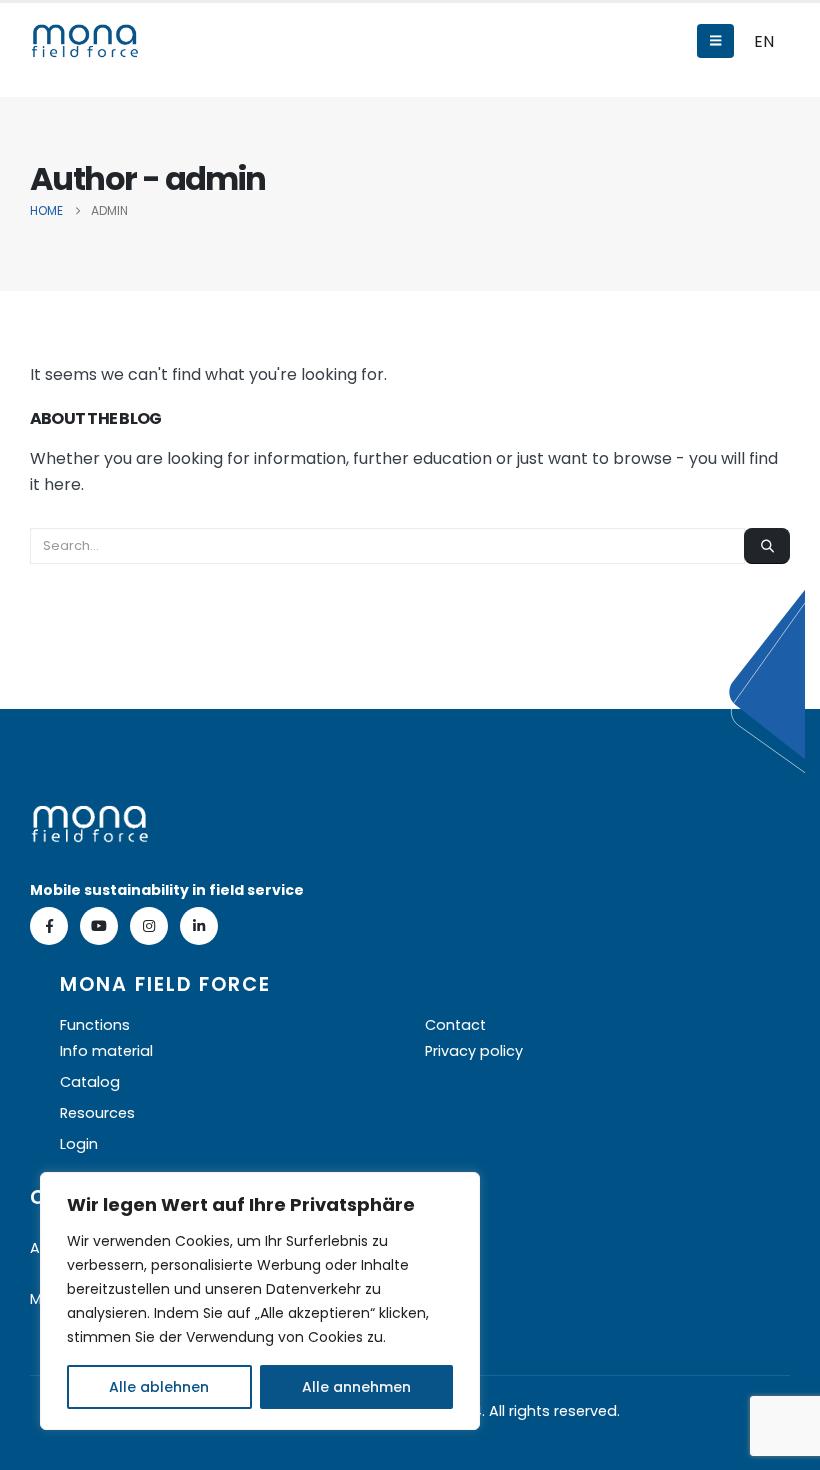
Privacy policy (474, 1051)
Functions (95, 1025)
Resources (97, 1113)
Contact (455, 1025)
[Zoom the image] (90, 818)
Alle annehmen (356, 1387)
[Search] (767, 546)
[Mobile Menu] (715, 41)
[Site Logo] (85, 41)
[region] (260, 1301)
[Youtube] (99, 926)
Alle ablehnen (159, 1387)
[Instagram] (149, 926)
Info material (106, 1051)
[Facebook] (49, 926)
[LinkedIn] (199, 926)
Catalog (90, 1082)
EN (764, 41)
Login (79, 1144)
